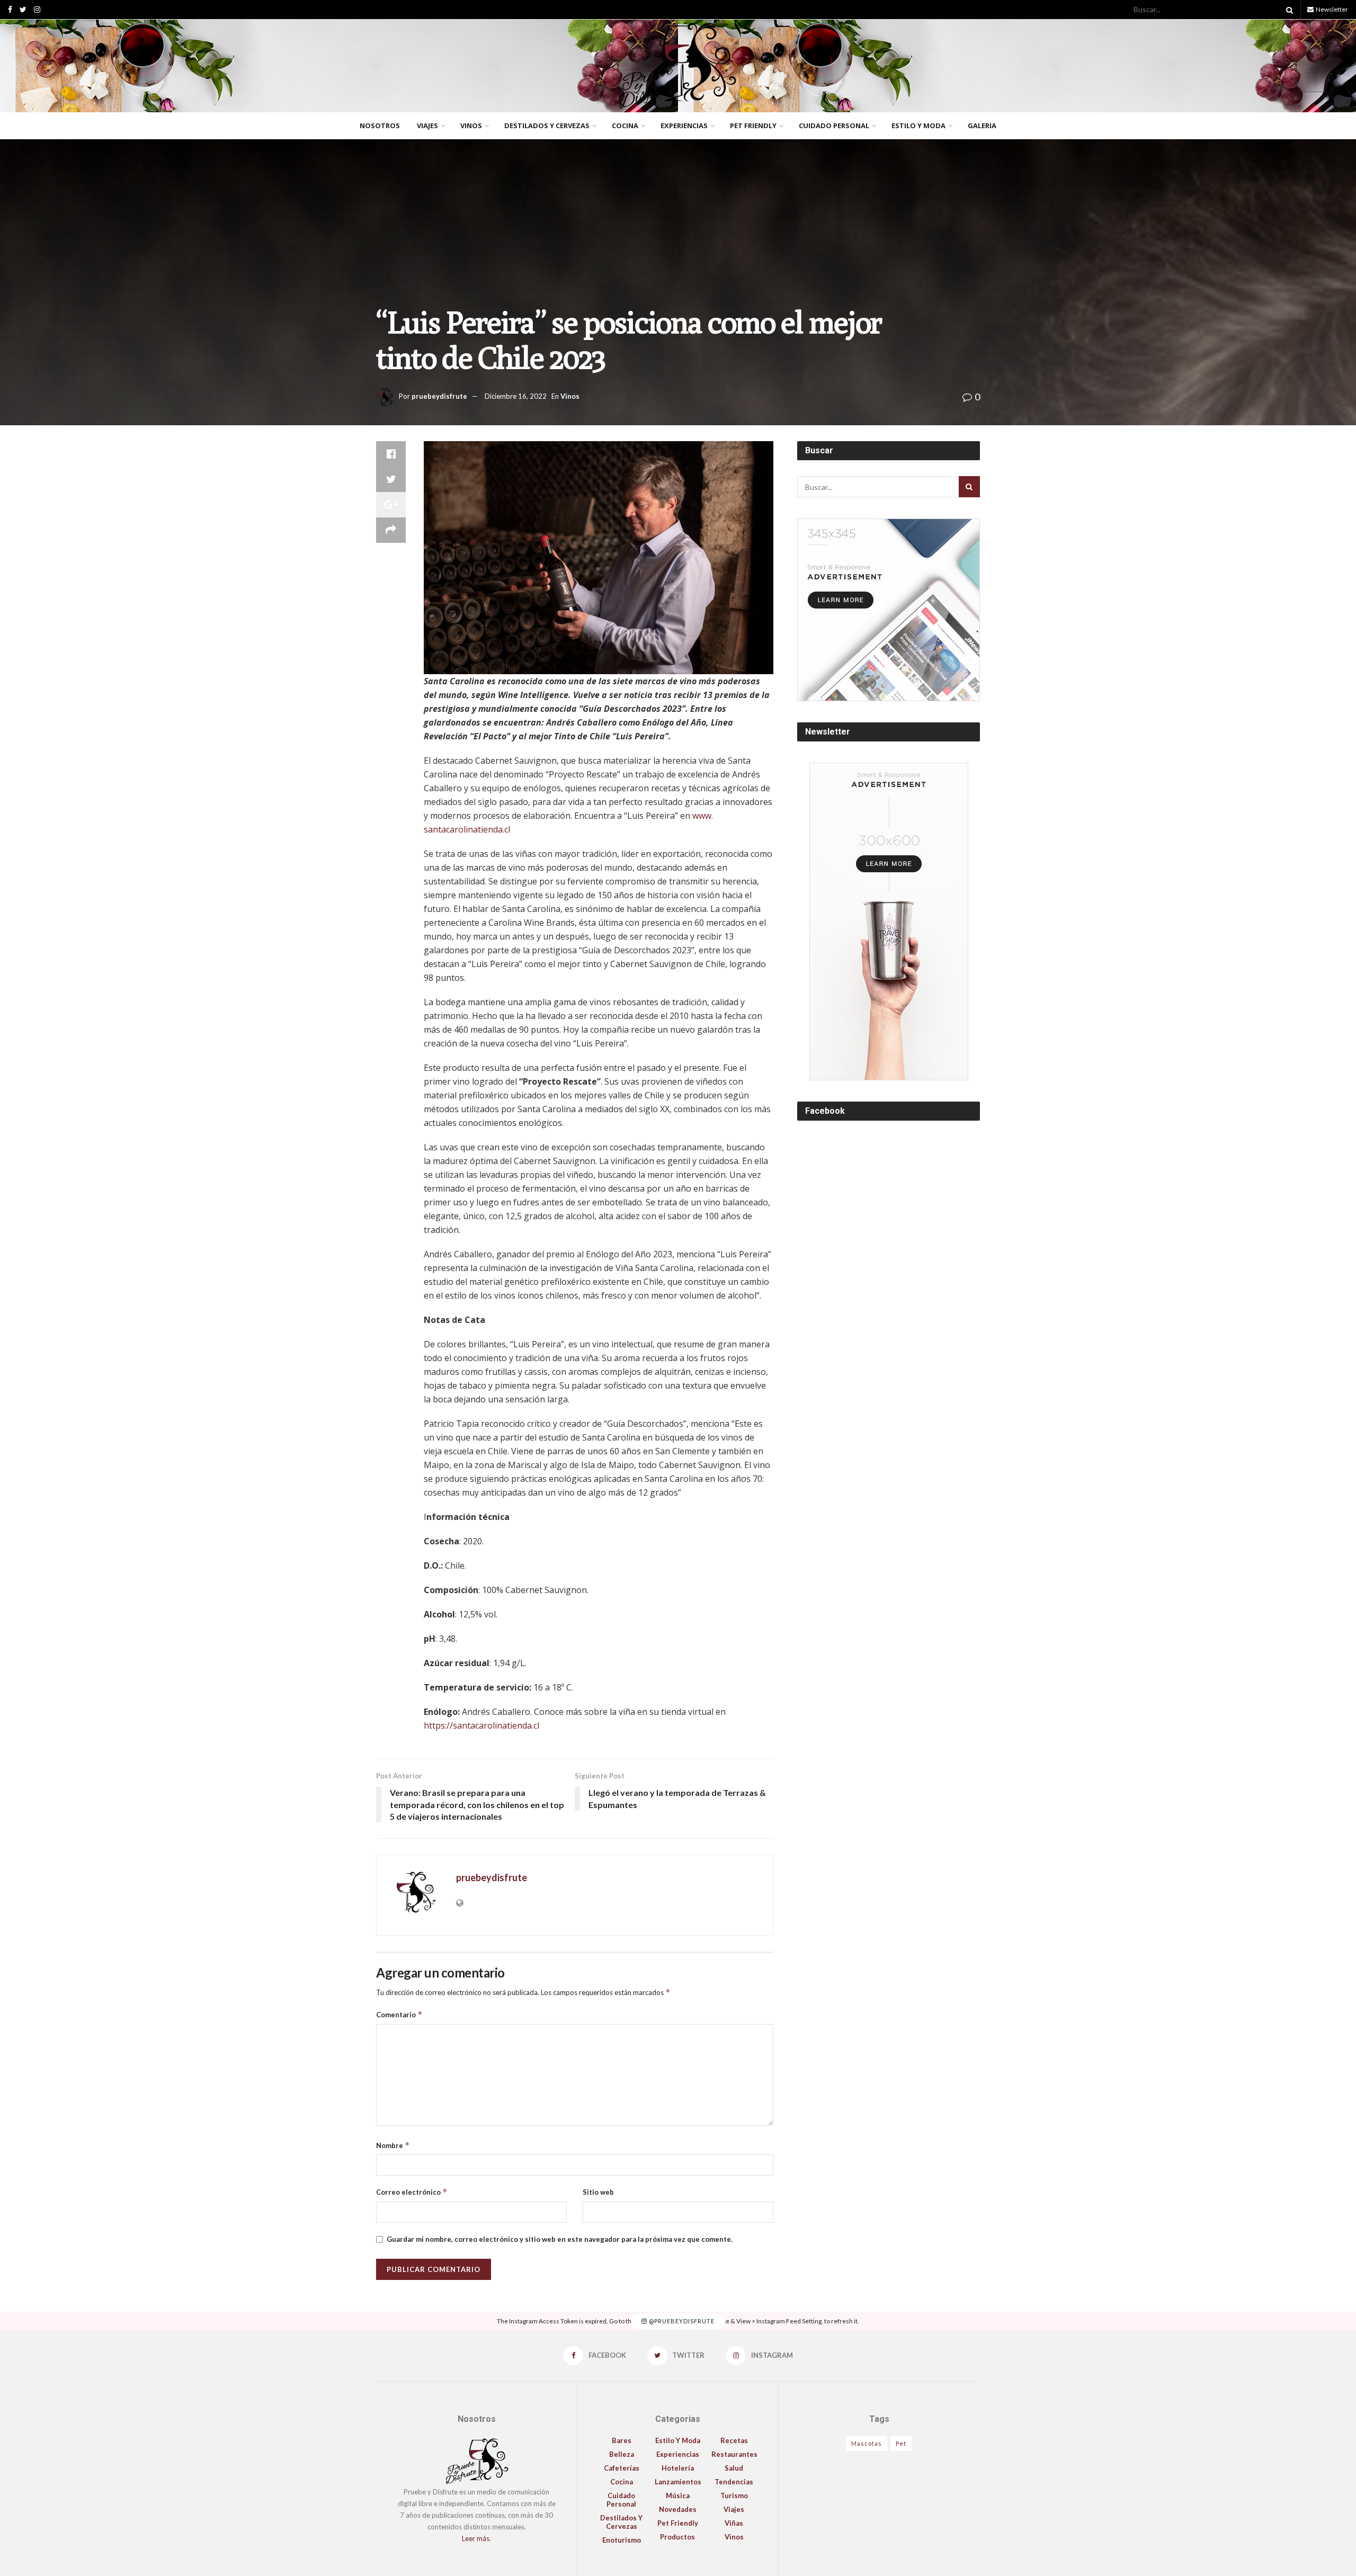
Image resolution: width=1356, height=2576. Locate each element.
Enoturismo (622, 2540)
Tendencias (734, 2482)
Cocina (625, 126)
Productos (677, 2537)
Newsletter (1331, 9)
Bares (622, 2440)
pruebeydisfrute (439, 396)
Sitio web (598, 2192)
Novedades (678, 2509)
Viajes (427, 126)
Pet (901, 2443)
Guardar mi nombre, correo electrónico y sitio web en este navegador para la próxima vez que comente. (560, 2239)
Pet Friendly (753, 126)
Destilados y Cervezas (547, 126)
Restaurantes (734, 2454)
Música (678, 2495)
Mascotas (867, 2443)
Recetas (734, 2440)
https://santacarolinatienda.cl (481, 1725)
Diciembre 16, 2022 (516, 396)
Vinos (471, 126)
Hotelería (678, 2468)
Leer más (476, 2538)
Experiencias (684, 126)
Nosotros (380, 126)
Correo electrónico (412, 2192)
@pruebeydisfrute (681, 2321)
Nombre (393, 2145)
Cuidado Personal (834, 126)
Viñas (734, 2523)
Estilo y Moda (918, 126)
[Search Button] (1288, 10)
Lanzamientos (678, 2482)
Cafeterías (622, 2468)
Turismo (734, 2495)
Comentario (399, 2014)
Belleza (622, 2454)
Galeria (982, 126)
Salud (734, 2468)
